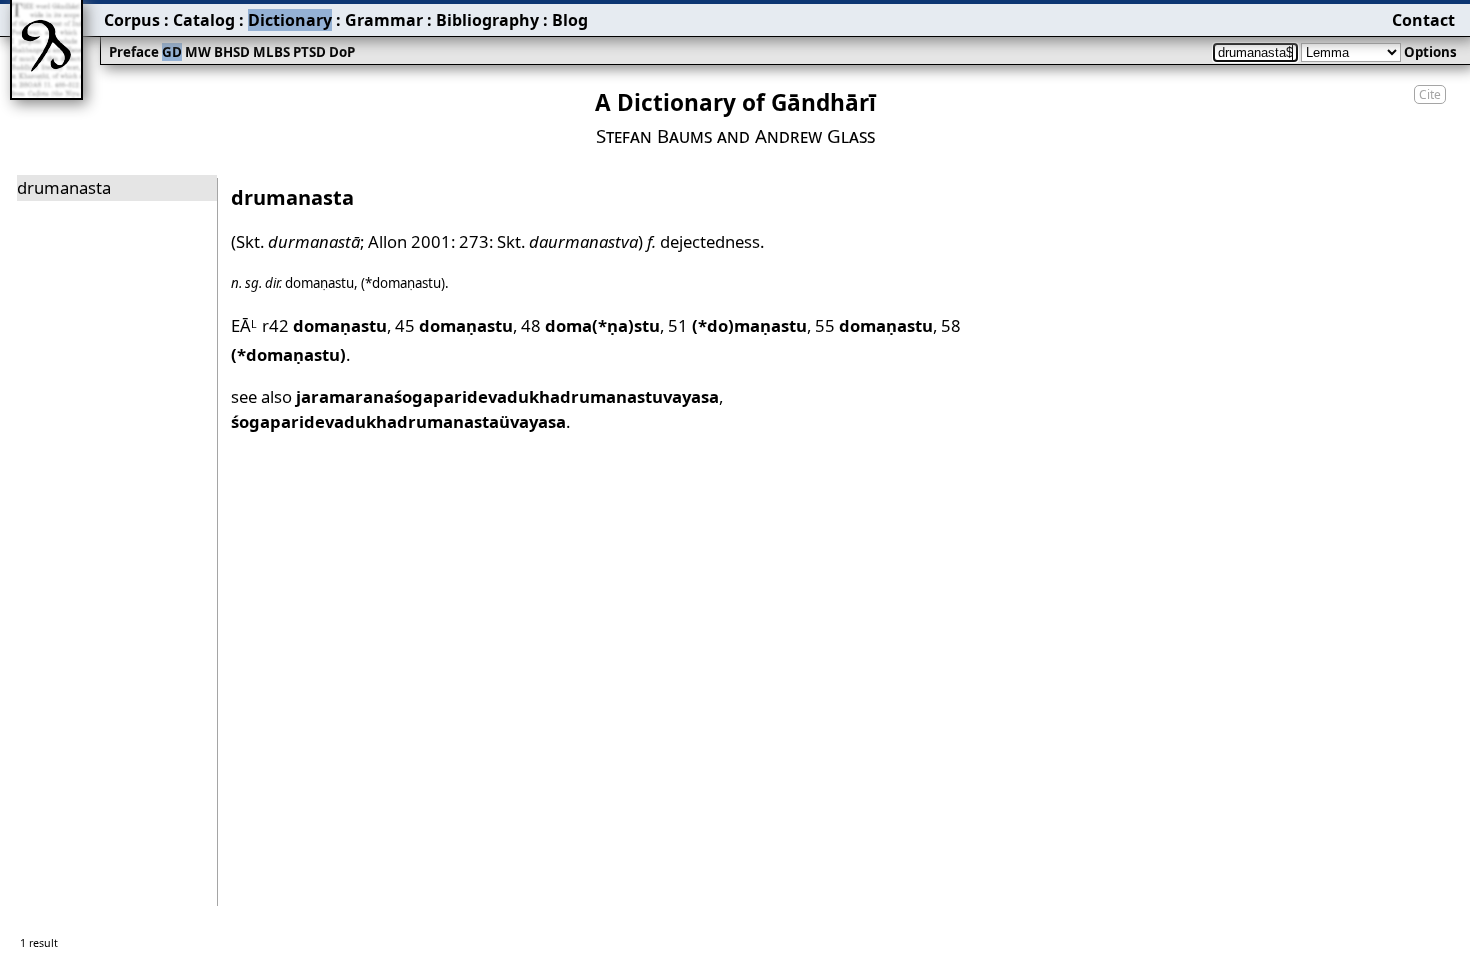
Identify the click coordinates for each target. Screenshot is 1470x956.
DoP (342, 52)
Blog (570, 20)
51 (737, 325)
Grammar (384, 20)
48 (590, 325)
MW (198, 52)
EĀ (244, 325)
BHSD (232, 52)
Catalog (204, 20)
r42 (324, 325)
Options (1430, 52)
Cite (1430, 94)
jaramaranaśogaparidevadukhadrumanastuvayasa (507, 396)
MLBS (271, 52)
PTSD (309, 52)
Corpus (132, 20)
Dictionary (290, 20)
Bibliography (487, 20)
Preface (134, 52)
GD (172, 52)
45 (454, 325)
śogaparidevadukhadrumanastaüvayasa (398, 421)
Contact (1423, 20)
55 (874, 325)
